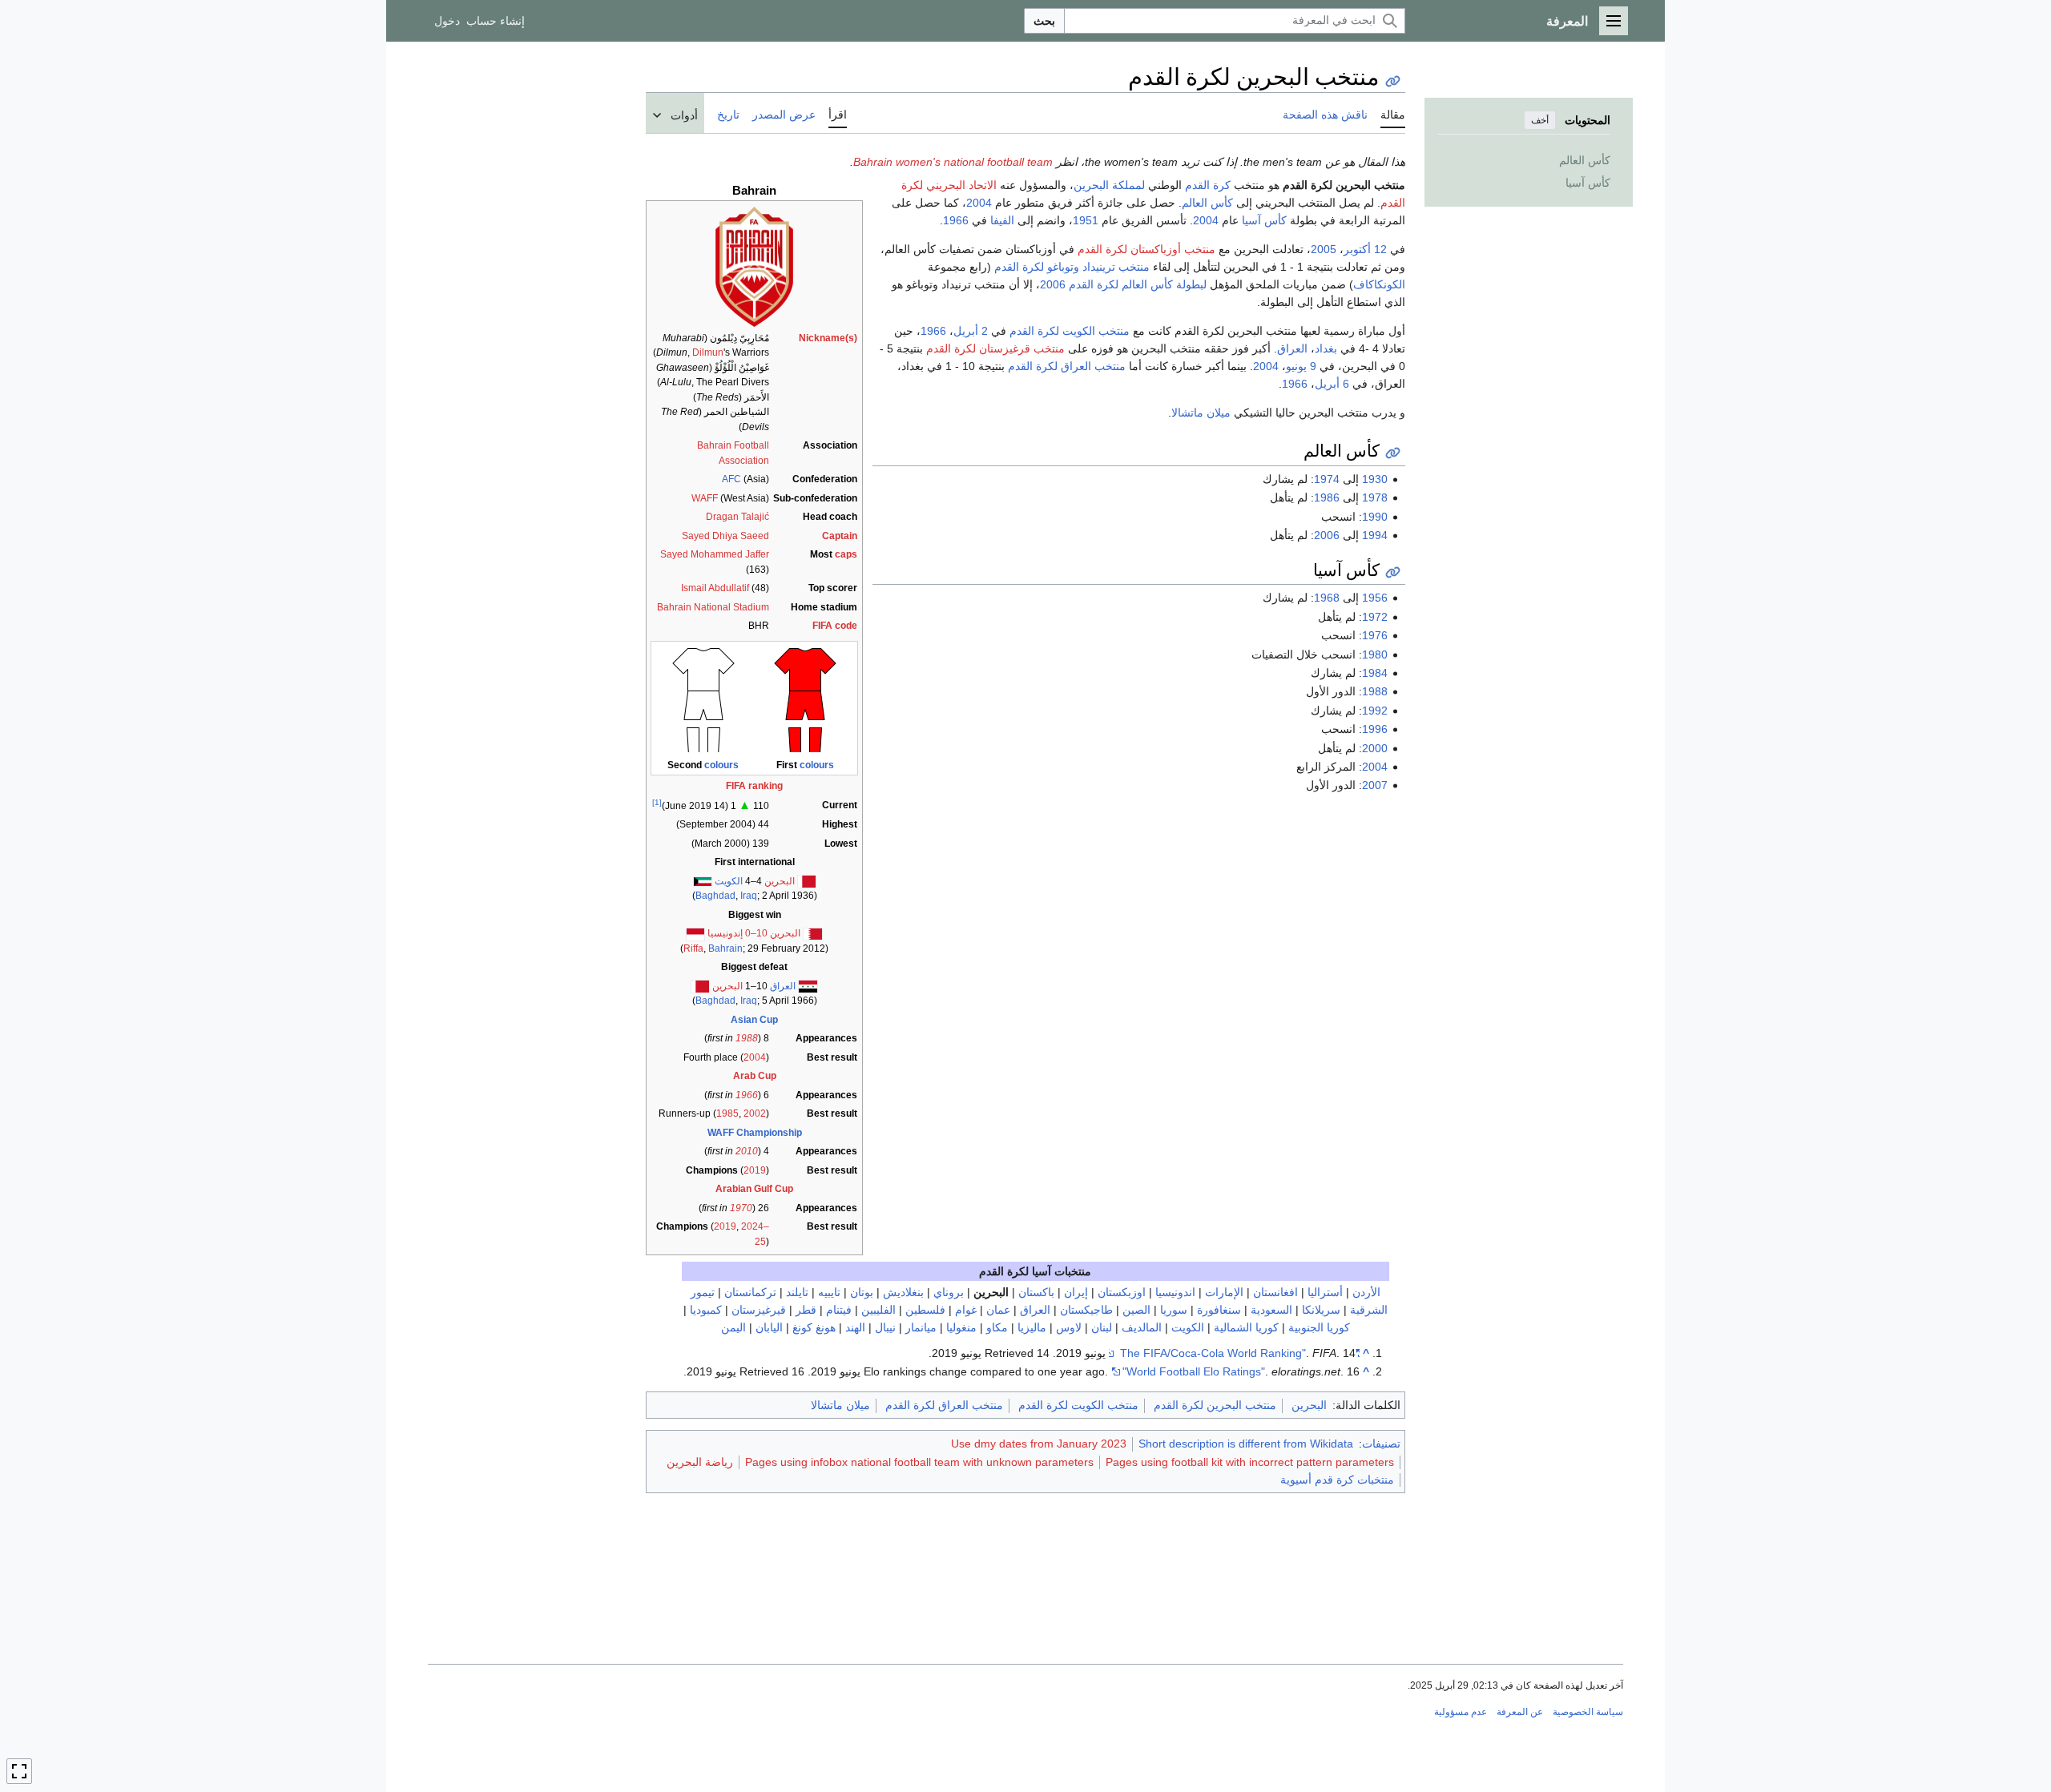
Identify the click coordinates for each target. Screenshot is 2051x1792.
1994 (1375, 535)
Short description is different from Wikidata (1246, 1444)
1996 (1375, 729)
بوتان (862, 1292)
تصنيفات (1381, 1444)
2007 (1375, 785)
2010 (747, 1151)
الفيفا (1002, 220)
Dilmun (708, 352)
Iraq (749, 896)
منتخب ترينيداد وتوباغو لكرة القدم (1072, 267)
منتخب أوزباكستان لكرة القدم (1146, 249)
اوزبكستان (1122, 1292)
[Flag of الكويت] (703, 881)
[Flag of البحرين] (700, 986)
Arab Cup (755, 1076)
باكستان (1036, 1292)
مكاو (997, 1327)
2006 (1327, 535)
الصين (1136, 1310)
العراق (783, 986)
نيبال (885, 1327)
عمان (998, 1310)
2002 (755, 1113)
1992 (1375, 711)
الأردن (1366, 1292)
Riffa (693, 948)
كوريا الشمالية (1246, 1327)
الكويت (729, 881)
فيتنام (839, 1310)
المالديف (1142, 1327)
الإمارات (1224, 1292)
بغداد (1326, 348)
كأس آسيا (1264, 220)
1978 (1375, 497)
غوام (966, 1310)
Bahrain (725, 948)
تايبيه (829, 1292)
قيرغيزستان (759, 1310)
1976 (1375, 635)
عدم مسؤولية (1461, 1712)
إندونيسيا (725, 933)
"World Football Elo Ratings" (1194, 1371)
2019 (755, 1170)
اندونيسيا (1175, 1292)
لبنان (1102, 1327)
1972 (1375, 617)
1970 (741, 1208)
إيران (1076, 1292)
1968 (1327, 598)
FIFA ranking (754, 786)
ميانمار (921, 1327)
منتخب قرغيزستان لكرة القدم (995, 348)
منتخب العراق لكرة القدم (1067, 366)
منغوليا (961, 1327)
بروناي (949, 1292)
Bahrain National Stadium (713, 607)
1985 (727, 1113)
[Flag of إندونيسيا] (695, 933)
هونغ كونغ (814, 1327)
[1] (657, 802)
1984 (1375, 673)
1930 (1375, 479)
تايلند (797, 1292)
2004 (755, 1057)
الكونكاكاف (1379, 284)
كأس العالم (1207, 203)
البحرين (780, 881)
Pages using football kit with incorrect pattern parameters (1250, 1462)
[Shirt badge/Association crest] (754, 266)
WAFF (705, 498)
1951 (1086, 220)
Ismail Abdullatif (715, 588)
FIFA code (835, 626)
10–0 (756, 933)
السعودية (1271, 1310)
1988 (747, 1038)
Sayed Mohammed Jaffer (715, 554)
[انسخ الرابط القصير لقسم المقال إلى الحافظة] (1393, 453)
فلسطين (925, 1310)
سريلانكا (1321, 1310)
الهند (855, 1327)
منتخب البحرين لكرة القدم (1215, 1405)
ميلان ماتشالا (1201, 413)
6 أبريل (1332, 384)
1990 (1375, 517)
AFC (731, 479)
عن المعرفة (1520, 1712)
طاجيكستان (1086, 1310)
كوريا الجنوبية (1319, 1327)
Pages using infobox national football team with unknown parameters (919, 1462)
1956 (1375, 598)
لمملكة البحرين (1109, 185)
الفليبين (878, 1310)
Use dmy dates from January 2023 (1039, 1444)
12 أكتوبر (1365, 249)
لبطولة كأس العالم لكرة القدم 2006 (1123, 284)
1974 (1327, 479)
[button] (1614, 21)
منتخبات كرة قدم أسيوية (1337, 1480)
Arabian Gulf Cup (754, 1189)
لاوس (1069, 1327)
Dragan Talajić (737, 517)
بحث (1044, 21)
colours (817, 765)
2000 (1375, 748)
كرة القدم (1208, 185)
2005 (1324, 249)
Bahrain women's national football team (953, 162)
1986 (1327, 497)
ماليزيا (1032, 1327)
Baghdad (715, 896)
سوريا (1174, 1310)
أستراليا (1325, 1292)
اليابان (769, 1327)
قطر (806, 1310)
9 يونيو (1301, 366)
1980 (1375, 654)
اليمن (733, 1327)
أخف (1540, 120)
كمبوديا (706, 1310)
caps (846, 554)
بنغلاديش (903, 1292)
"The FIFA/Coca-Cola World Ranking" (1240, 1353)
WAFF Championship (755, 1133)
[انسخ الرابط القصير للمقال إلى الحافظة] (1393, 81)
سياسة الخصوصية (1588, 1712)
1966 (747, 1095)
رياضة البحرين (700, 1462)
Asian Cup (754, 1020)
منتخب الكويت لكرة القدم (1070, 331)
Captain (840, 536)
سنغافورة (1219, 1310)
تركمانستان (750, 1292)
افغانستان (1275, 1292)
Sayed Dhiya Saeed (725, 536)
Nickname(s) (828, 338)
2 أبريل (971, 331)
